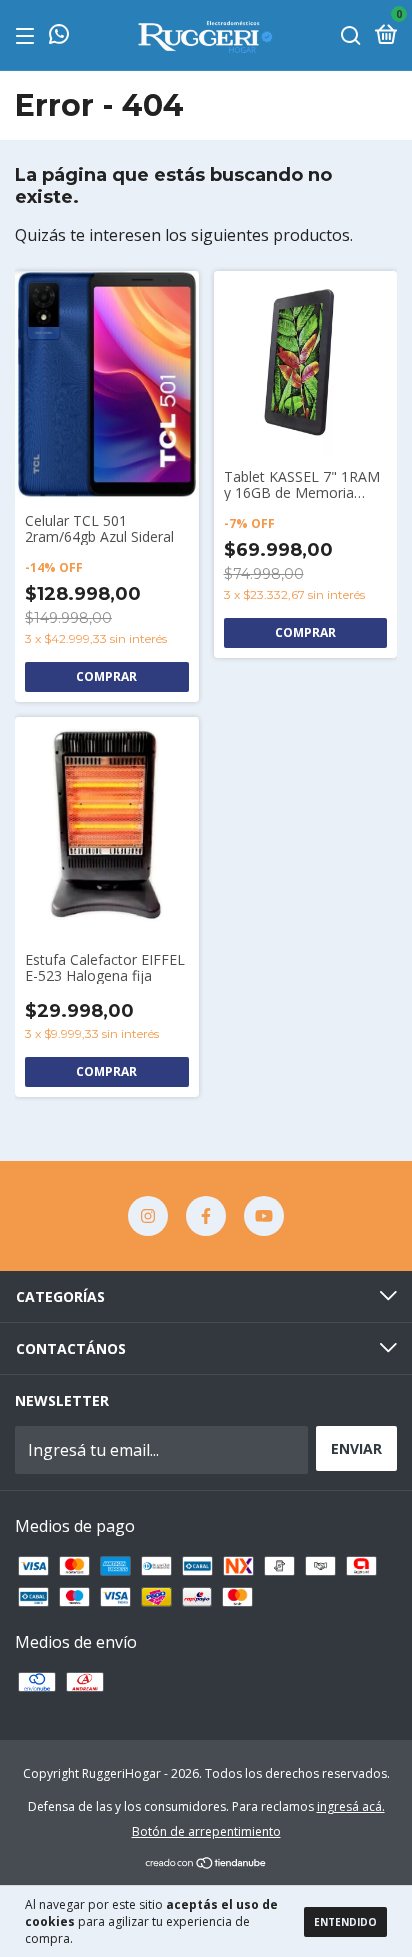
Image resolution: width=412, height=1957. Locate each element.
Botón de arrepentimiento (206, 1831)
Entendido (345, 1922)
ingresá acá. (351, 1806)
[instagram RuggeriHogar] (148, 1216)
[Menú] (28, 35)
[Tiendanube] (206, 1864)
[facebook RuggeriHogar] (206, 1216)
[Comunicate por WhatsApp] (59, 35)
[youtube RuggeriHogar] (264, 1216)
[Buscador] (351, 35)
